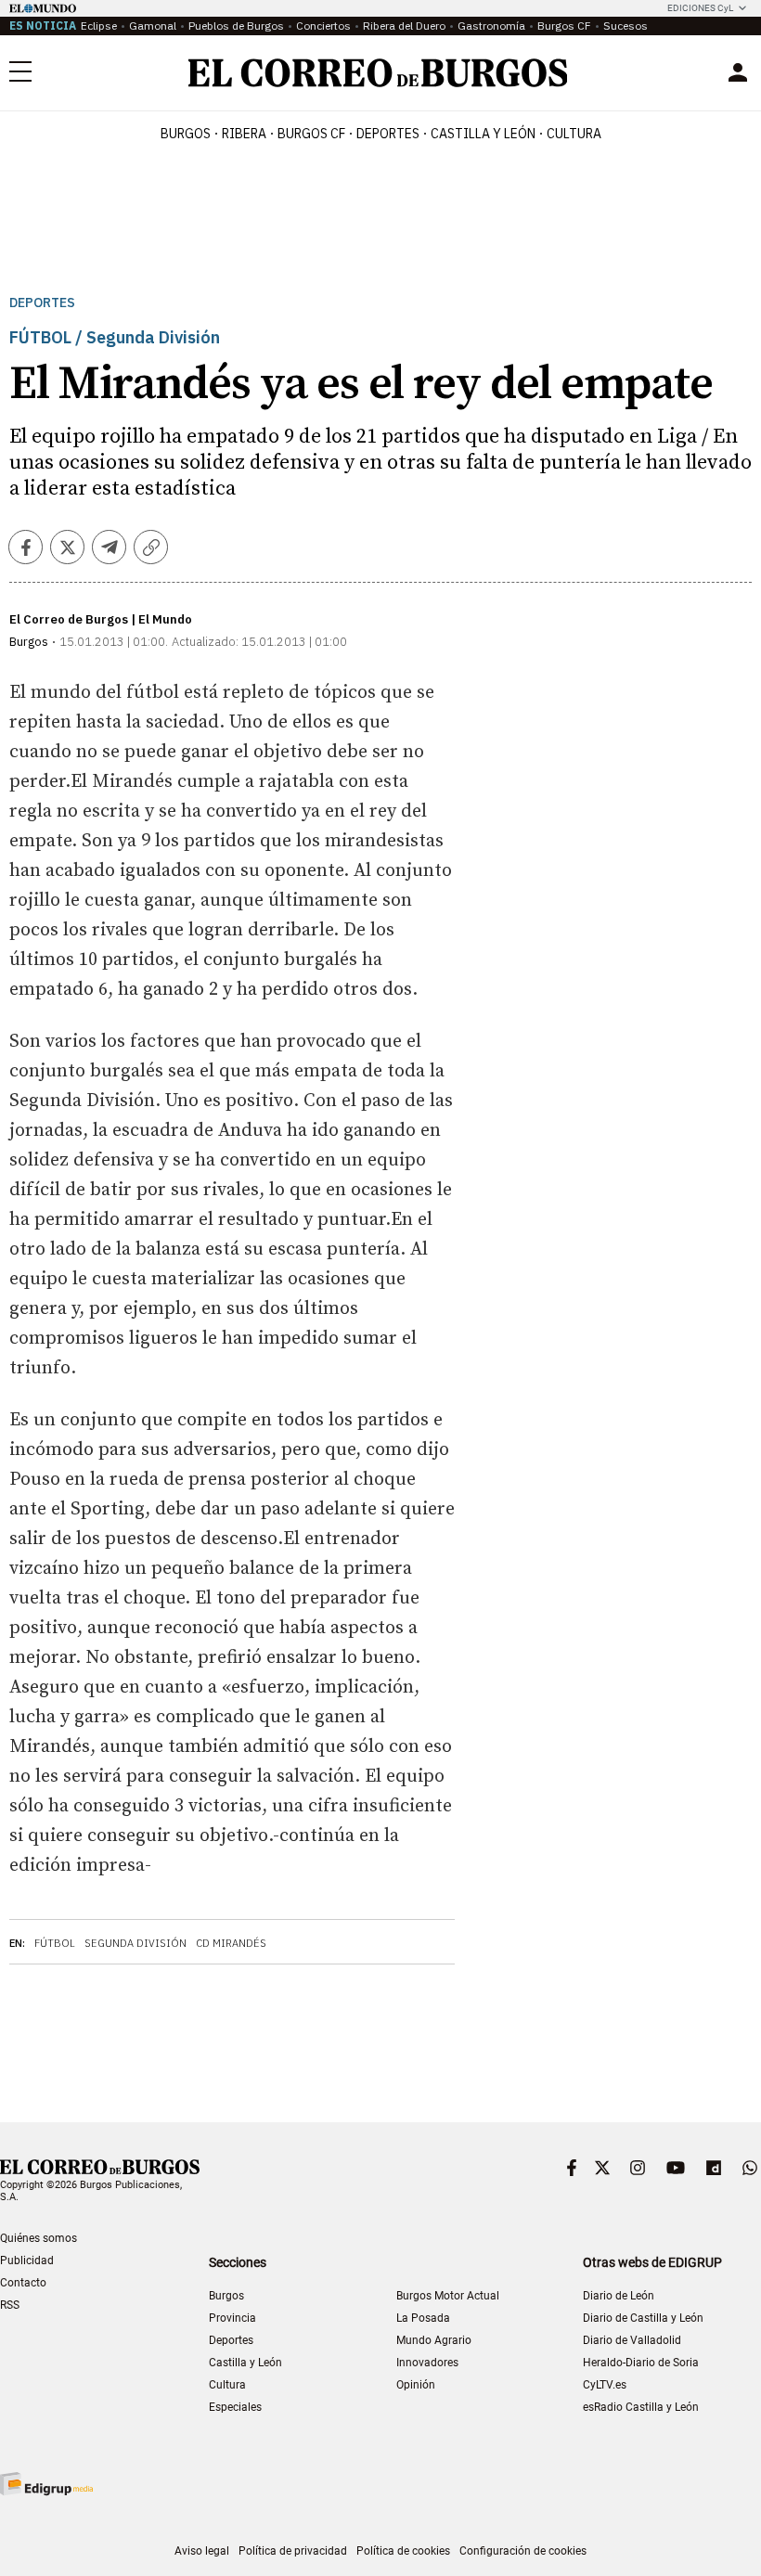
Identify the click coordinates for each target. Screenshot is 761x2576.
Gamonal (153, 26)
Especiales (235, 2407)
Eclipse (99, 26)
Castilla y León (483, 134)
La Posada (423, 2318)
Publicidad (27, 2260)
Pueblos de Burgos (236, 26)
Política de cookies (403, 2551)
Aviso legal (202, 2551)
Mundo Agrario (434, 2340)
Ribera (244, 134)
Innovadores (427, 2363)
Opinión (416, 2385)
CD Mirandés (231, 1943)
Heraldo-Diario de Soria (641, 2363)
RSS (10, 2305)
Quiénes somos (39, 2238)
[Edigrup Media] (46, 2484)
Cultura (574, 134)
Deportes (42, 303)
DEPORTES (388, 134)
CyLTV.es (605, 2385)
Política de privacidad (293, 2551)
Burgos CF (564, 26)
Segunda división (135, 1943)
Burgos (186, 134)
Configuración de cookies (523, 2551)
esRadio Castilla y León (641, 2407)
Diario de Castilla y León (643, 2318)
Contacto (23, 2283)
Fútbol (55, 1943)
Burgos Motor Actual (448, 2296)
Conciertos (323, 26)
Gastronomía (491, 26)
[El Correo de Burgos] (378, 73)
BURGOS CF (311, 134)
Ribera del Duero (404, 26)
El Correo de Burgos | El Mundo (101, 619)
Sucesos (626, 26)
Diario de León (619, 2296)
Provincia (232, 2318)
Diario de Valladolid (632, 2340)
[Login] (738, 72)
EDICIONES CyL (700, 8)
